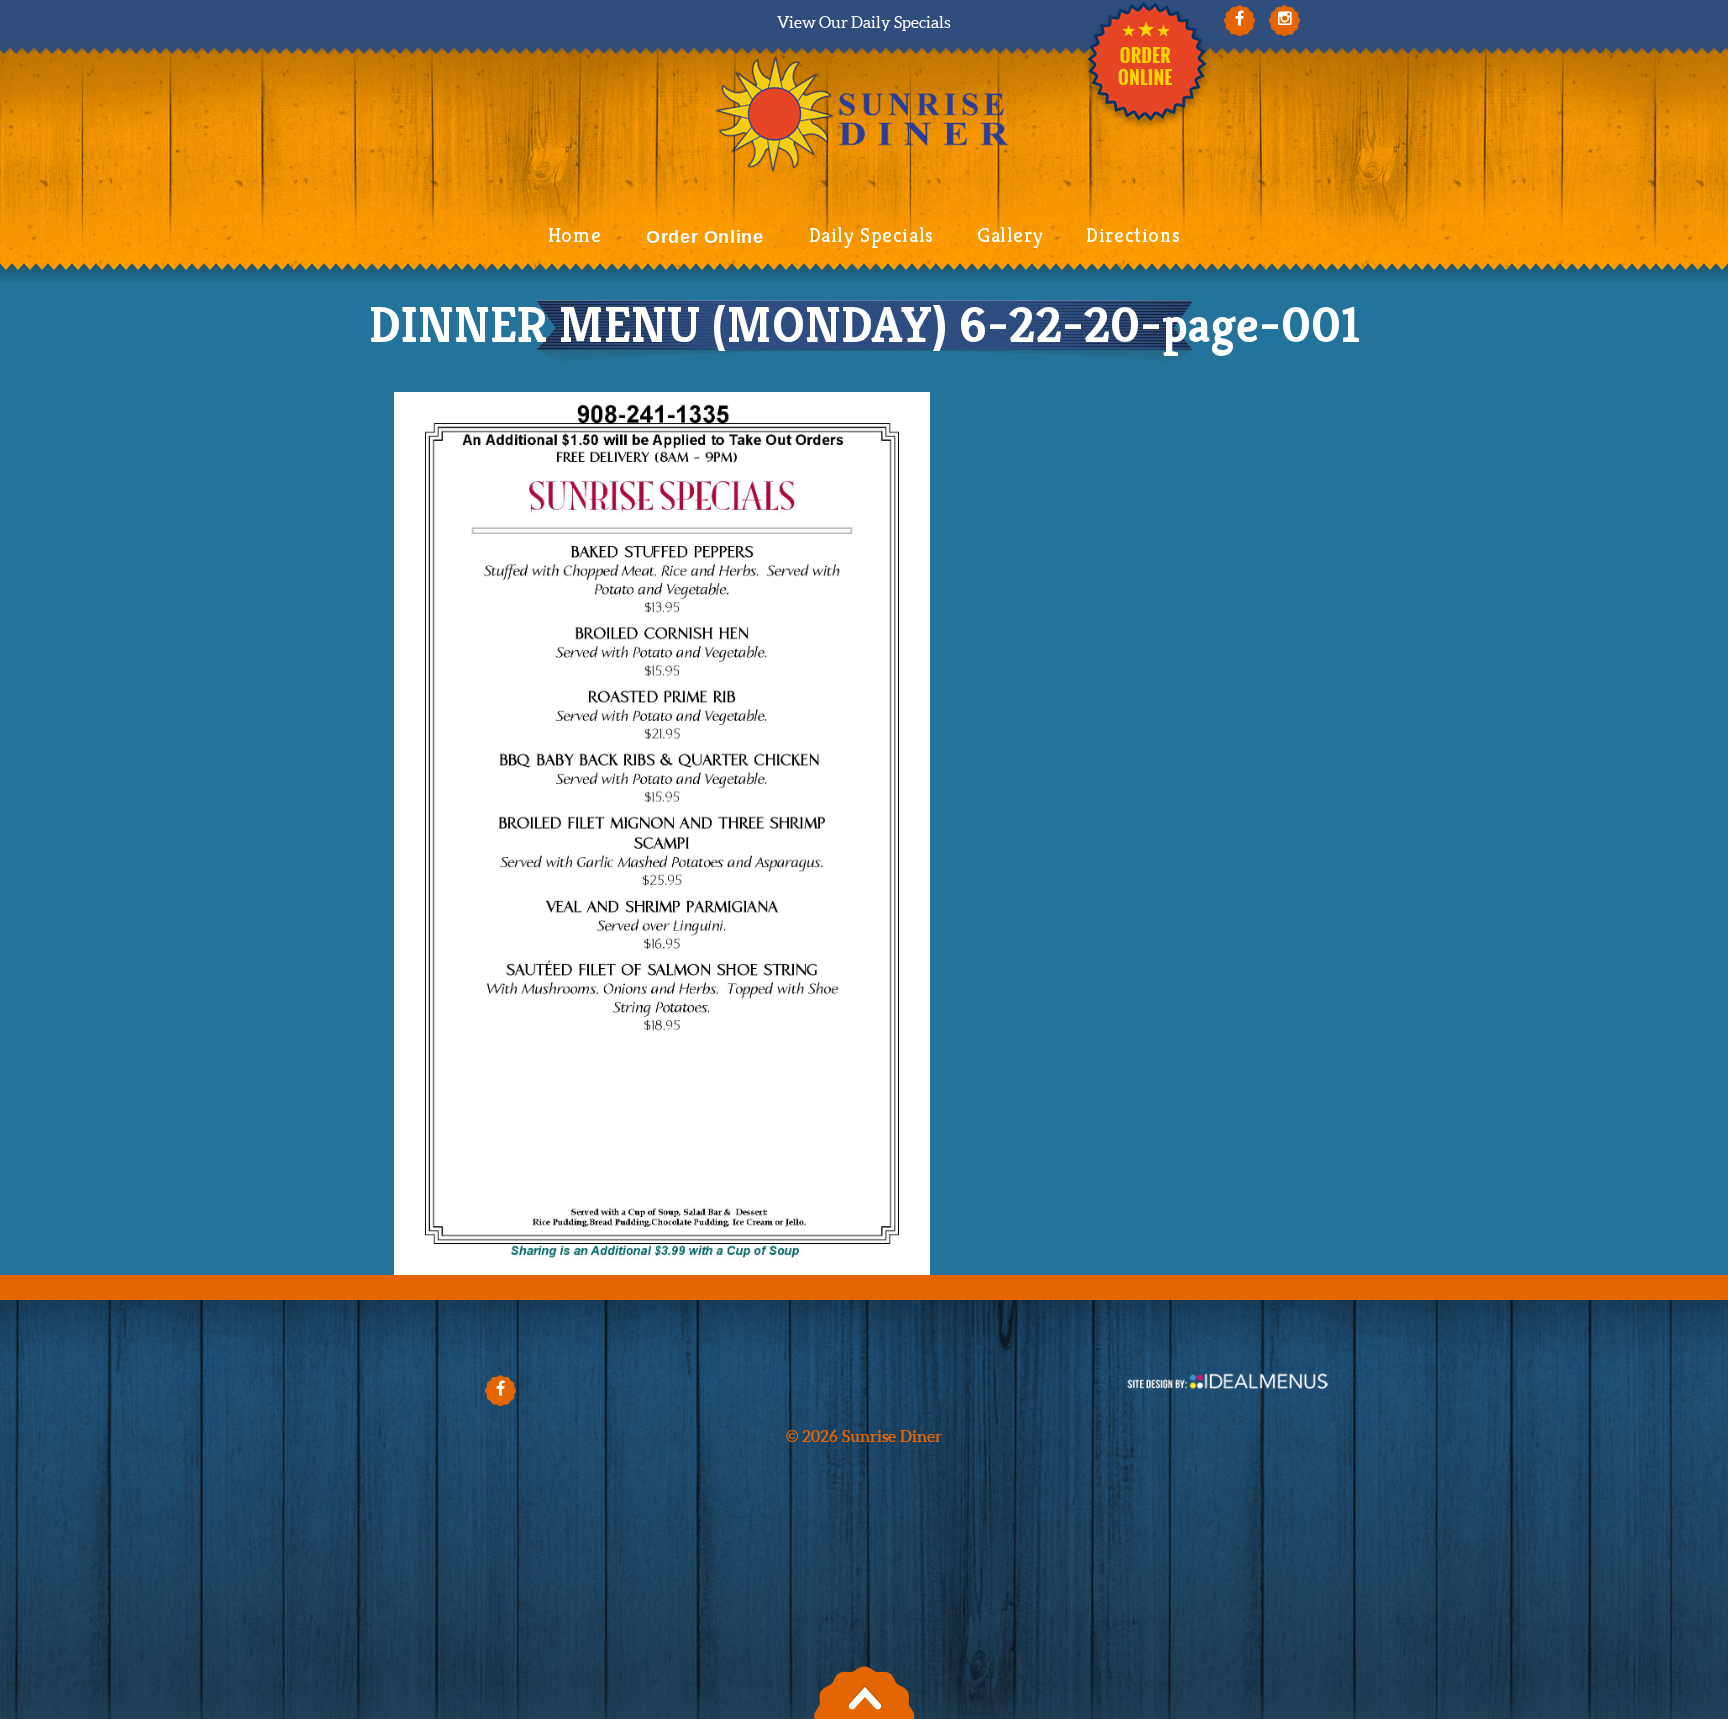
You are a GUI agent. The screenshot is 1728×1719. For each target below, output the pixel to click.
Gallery (1010, 235)
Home (574, 235)
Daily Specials (871, 235)
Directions (1133, 235)
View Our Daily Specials (864, 22)
